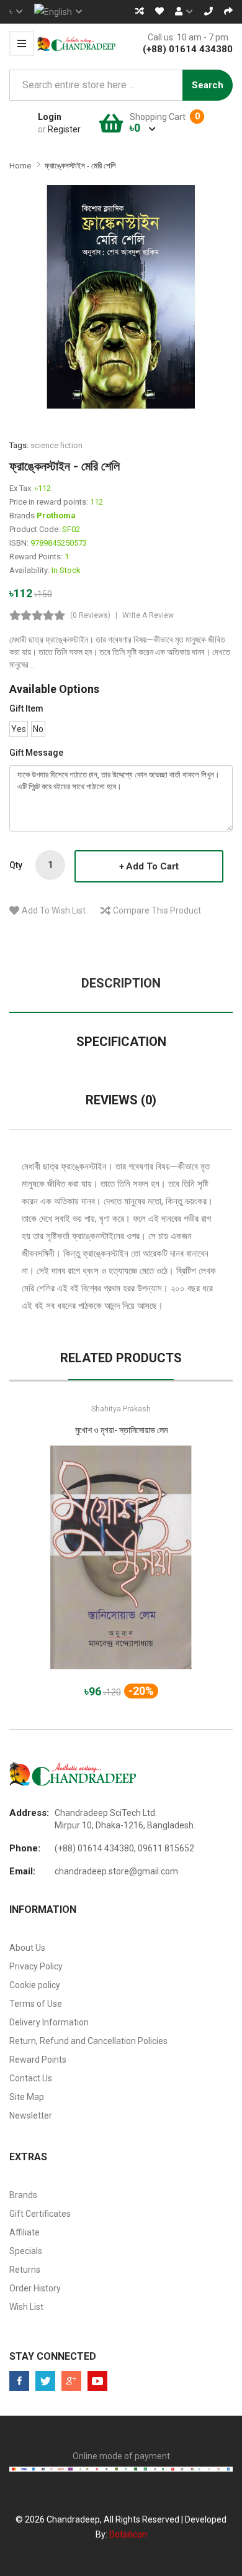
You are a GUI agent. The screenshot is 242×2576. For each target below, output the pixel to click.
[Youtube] (97, 2381)
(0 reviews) (90, 615)
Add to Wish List (54, 910)
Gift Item (26, 708)
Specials (26, 2251)
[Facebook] (19, 2381)
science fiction (56, 445)
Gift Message (36, 753)
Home (20, 166)
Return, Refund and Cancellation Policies (88, 2041)
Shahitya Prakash (121, 1409)
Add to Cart (152, 866)
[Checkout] (228, 11)
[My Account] (184, 11)
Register (64, 129)
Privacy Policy (36, 1966)
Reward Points (38, 2060)
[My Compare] (140, 11)
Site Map (27, 2097)
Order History (35, 2288)
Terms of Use (36, 2004)
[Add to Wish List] (121, 1569)
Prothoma (56, 516)
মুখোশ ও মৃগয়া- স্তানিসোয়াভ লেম (121, 1430)
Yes (19, 729)
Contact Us (31, 2078)
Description (121, 983)
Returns (25, 2270)
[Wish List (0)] (159, 11)
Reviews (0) (121, 1100)
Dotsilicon (128, 2534)
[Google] (71, 2381)
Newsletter (31, 2115)
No (38, 729)
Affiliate (25, 2232)
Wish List (26, 2307)
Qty (16, 865)
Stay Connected (53, 2356)
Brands (23, 2195)
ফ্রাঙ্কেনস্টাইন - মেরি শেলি (80, 166)
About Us (27, 1948)
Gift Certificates (40, 2214)
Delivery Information (49, 2022)
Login (50, 117)
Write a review (148, 615)
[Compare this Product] (165, 1569)
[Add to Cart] (78, 1569)
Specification (121, 1042)
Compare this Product (157, 910)
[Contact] (208, 11)
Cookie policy (35, 1985)
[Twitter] (45, 2381)
